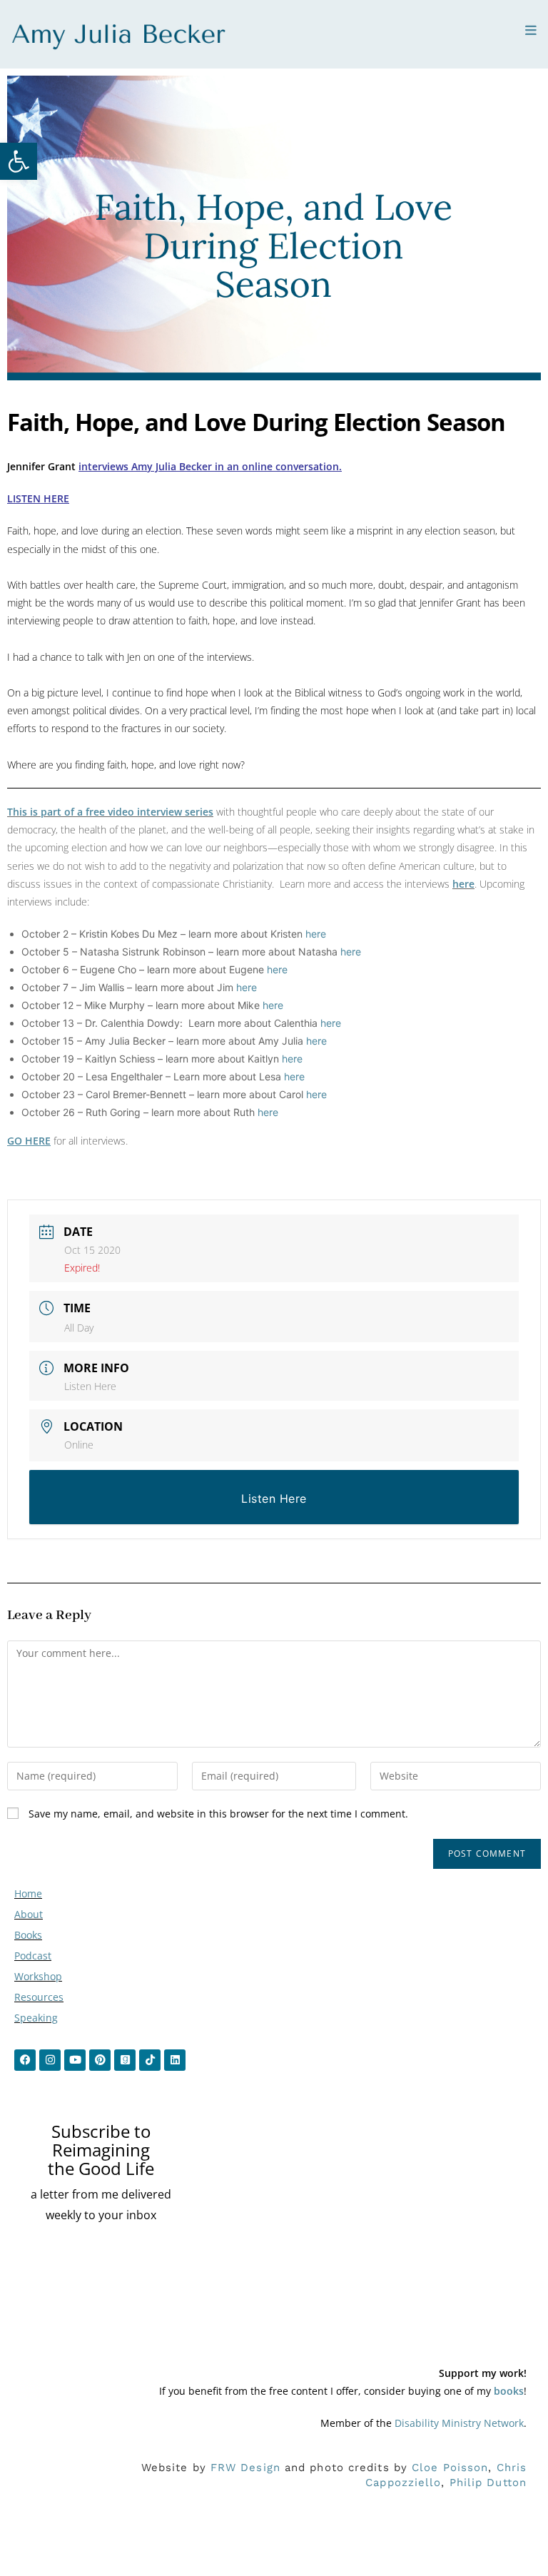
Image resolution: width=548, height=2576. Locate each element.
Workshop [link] (38, 1976)
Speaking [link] (36, 2018)
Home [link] (28, 1893)
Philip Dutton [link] (488, 2483)
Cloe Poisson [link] (450, 2468)
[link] (19, 161)
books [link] (509, 2391)
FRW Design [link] (245, 2468)
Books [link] (28, 1935)
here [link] (463, 884)
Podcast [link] (33, 1956)
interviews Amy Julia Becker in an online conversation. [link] (210, 466)
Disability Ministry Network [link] (459, 2423)
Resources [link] (39, 1997)
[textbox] (281, 1023)
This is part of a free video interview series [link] (110, 812)
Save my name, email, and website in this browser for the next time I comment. (218, 1814)
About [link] (29, 1914)
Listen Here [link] (90, 1386)
